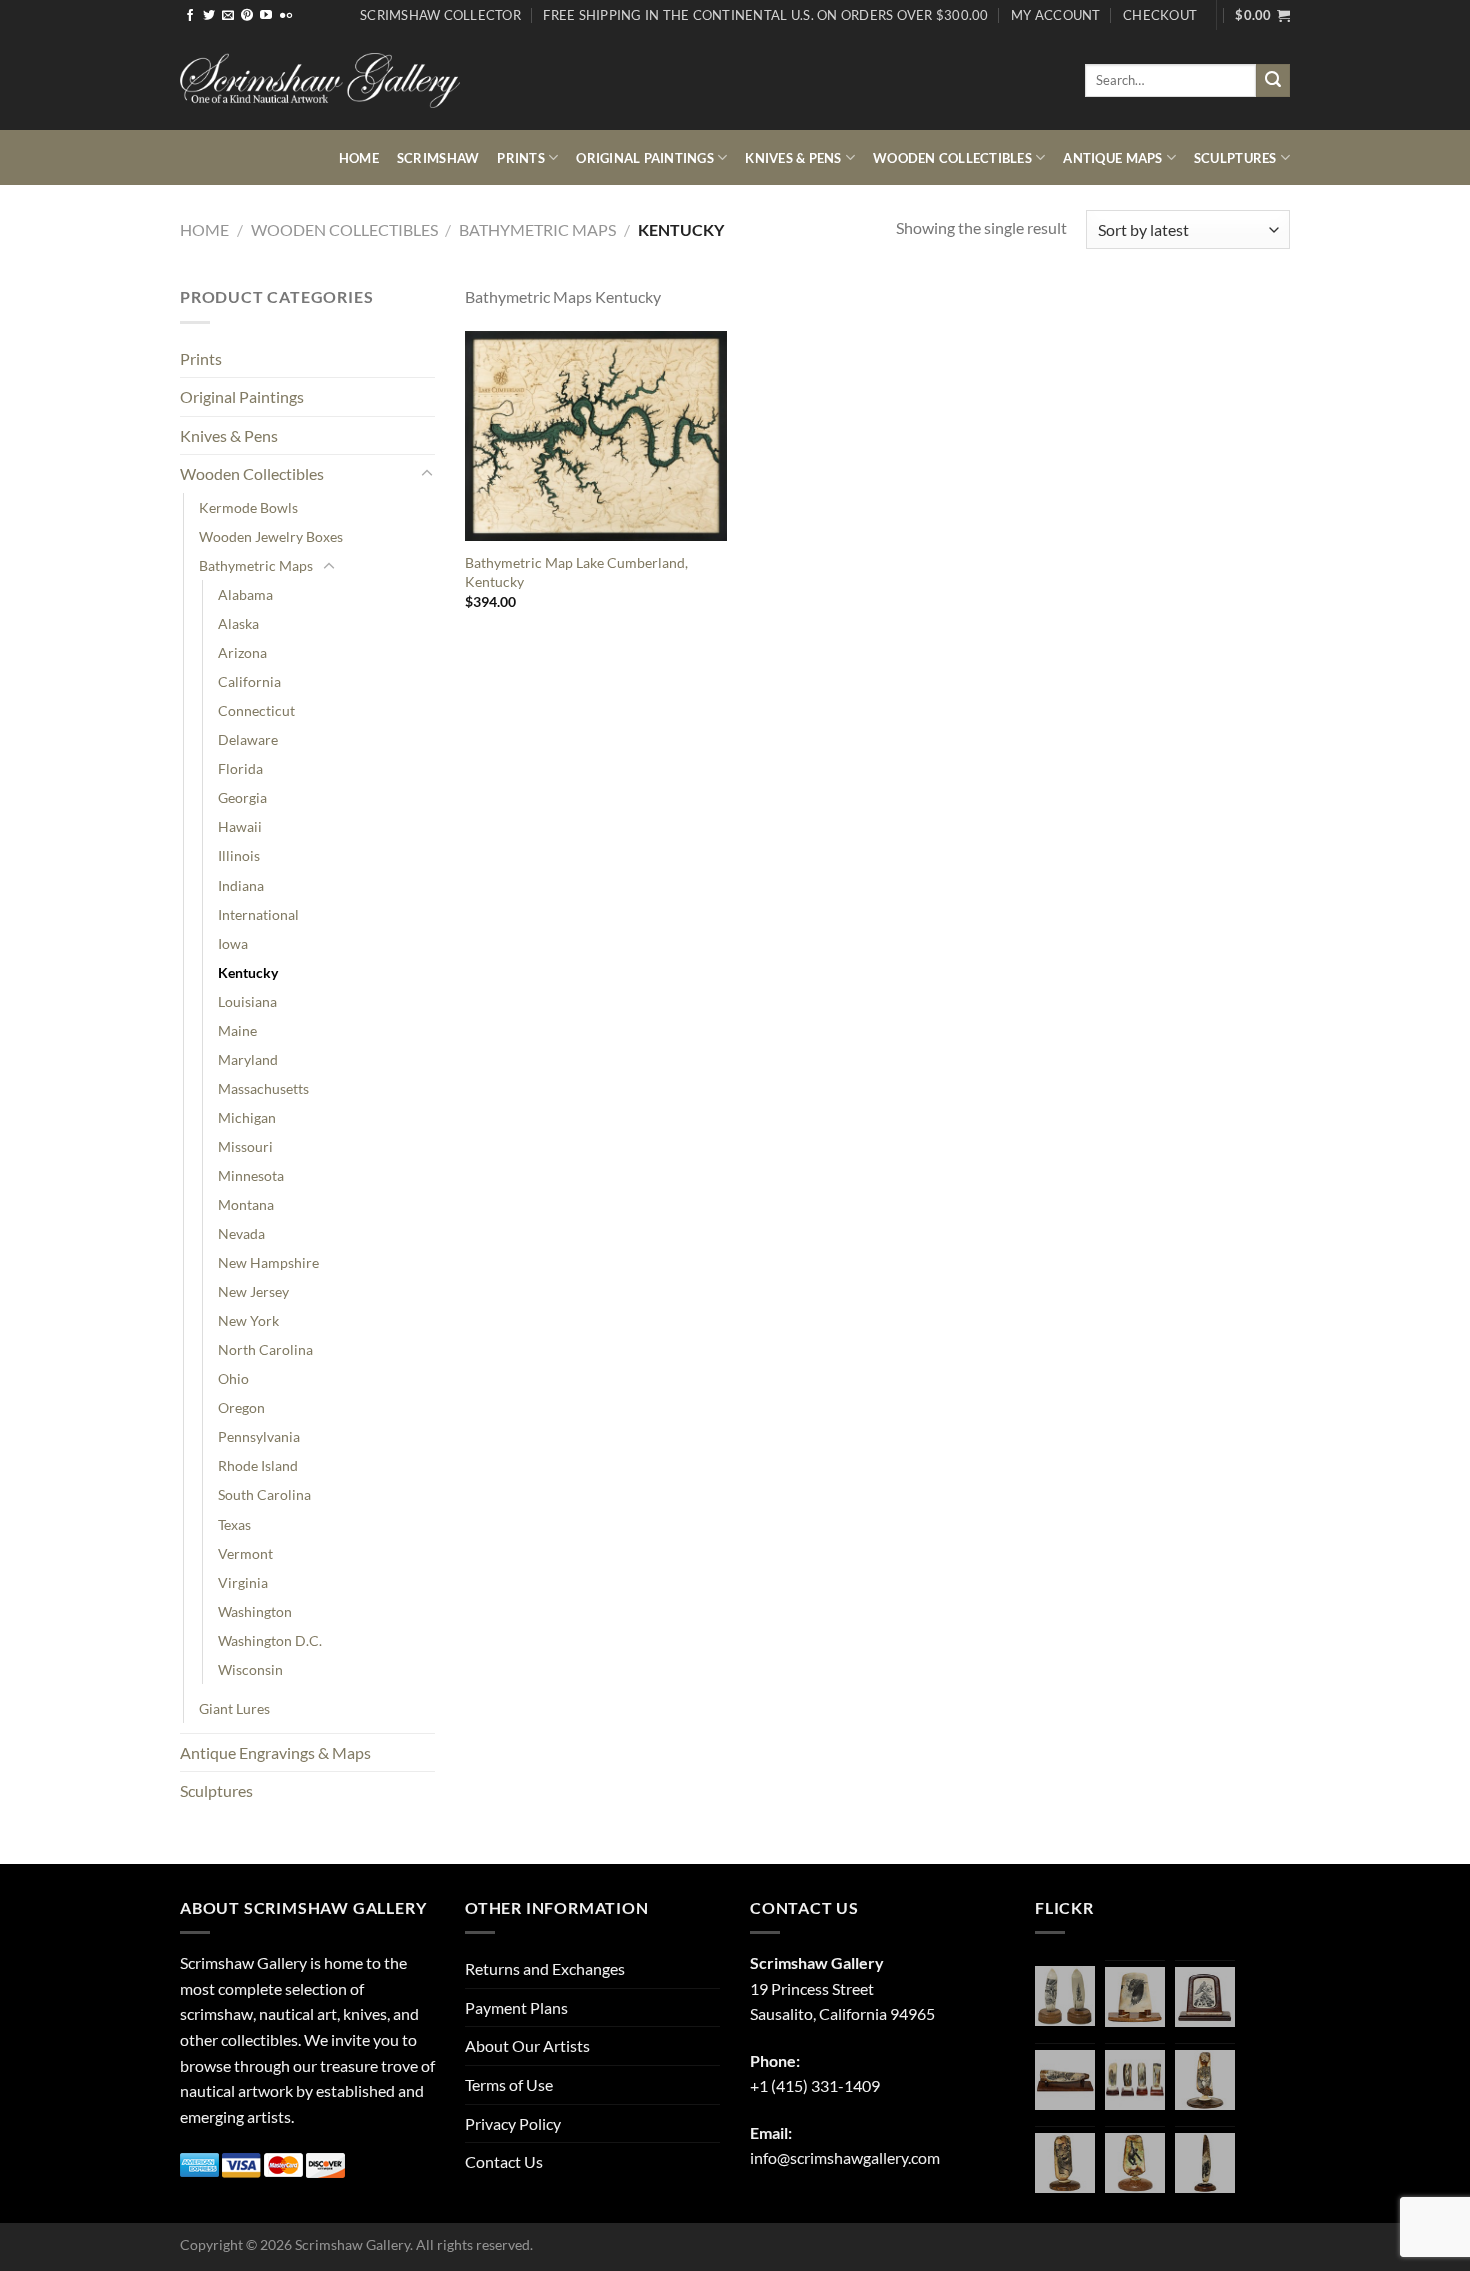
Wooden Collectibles (952, 158)
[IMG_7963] (1065, 1996)
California (249, 681)
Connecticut (256, 710)
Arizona (242, 652)
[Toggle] (427, 474)
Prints (521, 158)
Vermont (245, 1553)
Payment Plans (516, 2007)
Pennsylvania (259, 1436)
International (258, 914)
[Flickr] (286, 16)
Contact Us (504, 2161)
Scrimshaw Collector (440, 15)
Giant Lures (234, 1708)
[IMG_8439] (1205, 2080)
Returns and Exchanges (545, 1968)
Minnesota (251, 1175)
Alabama (245, 594)
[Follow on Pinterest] (247, 16)
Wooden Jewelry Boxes (271, 536)
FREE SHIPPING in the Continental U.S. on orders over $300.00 (765, 15)
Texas (234, 1524)
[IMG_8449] (1065, 2080)
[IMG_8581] (1135, 2080)
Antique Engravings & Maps (275, 1752)
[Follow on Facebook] (190, 16)
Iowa (233, 943)
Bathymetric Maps (537, 229)
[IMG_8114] (1205, 2163)
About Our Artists (527, 2045)
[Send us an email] (228, 16)
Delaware (248, 739)
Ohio (233, 1378)
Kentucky (248, 972)
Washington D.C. (270, 1640)
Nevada (241, 1233)
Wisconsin (250, 1669)
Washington (255, 1611)
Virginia (243, 1582)
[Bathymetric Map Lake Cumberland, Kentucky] (596, 436)
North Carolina (265, 1349)
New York (248, 1320)
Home (359, 158)
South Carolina (264, 1494)
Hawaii (240, 826)
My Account (1056, 15)
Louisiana (247, 1001)
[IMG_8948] (1205, 1997)
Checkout (1160, 15)
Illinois (239, 855)
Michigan (247, 1117)
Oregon (241, 1407)
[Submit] (1273, 81)
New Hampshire (268, 1262)
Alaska (238, 623)
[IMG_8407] (1065, 2163)
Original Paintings (645, 158)
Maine (237, 1030)
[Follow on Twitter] (209, 16)
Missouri (245, 1146)
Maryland (248, 1059)
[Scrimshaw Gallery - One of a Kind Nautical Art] (320, 80)
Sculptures (1235, 158)
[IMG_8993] (1135, 1997)
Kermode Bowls (248, 507)
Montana (246, 1204)
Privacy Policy (513, 2123)
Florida (240, 768)
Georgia (242, 797)
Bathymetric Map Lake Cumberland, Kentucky (576, 572)
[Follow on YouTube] (266, 16)
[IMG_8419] (1135, 2163)
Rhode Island (258, 1465)
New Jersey (253, 1291)
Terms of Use (509, 2084)
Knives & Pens (793, 158)
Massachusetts (263, 1088)
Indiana (241, 885)
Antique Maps (1112, 158)
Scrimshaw (438, 158)
